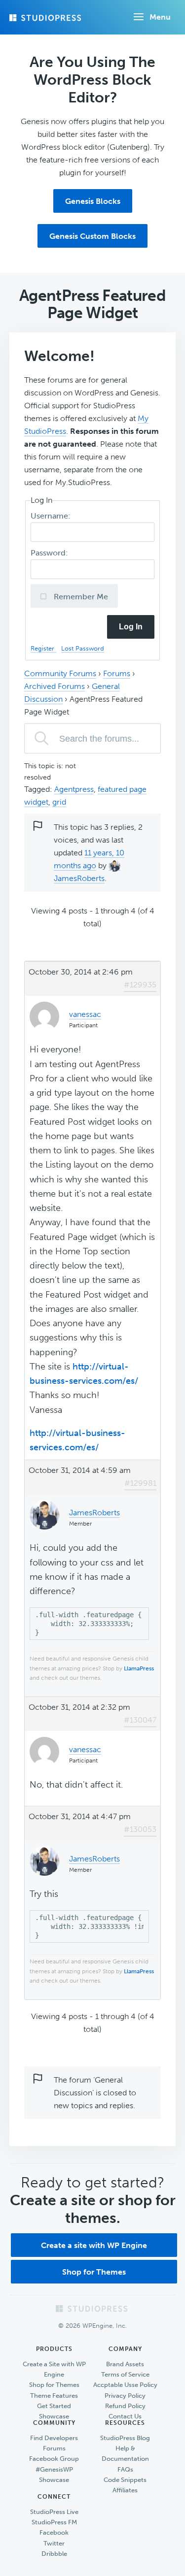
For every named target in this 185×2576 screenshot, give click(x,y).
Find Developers (54, 2438)
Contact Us (125, 2416)
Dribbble (54, 2554)
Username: (52, 516)
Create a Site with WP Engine (54, 2369)
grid (59, 802)
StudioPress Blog (125, 2438)
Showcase (54, 2416)
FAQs (125, 2469)
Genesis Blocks (93, 201)
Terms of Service (125, 2374)
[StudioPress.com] (46, 18)
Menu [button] (160, 17)
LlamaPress (139, 1668)
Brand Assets (125, 2364)
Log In (131, 627)
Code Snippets (125, 2480)
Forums (117, 673)
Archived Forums (55, 686)
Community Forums (60, 673)
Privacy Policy (125, 2396)
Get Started (54, 2406)
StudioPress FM (54, 2522)
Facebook (54, 2532)
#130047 (140, 1720)
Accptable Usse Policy (125, 2385)
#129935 (140, 985)
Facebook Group (54, 2459)
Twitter (54, 2543)
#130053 (140, 1829)
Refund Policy (125, 2406)
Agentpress (74, 789)
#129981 (140, 1483)
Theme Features (54, 2396)
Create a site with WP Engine (94, 2245)
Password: (50, 553)
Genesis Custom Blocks (92, 236)
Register (43, 648)
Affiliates (125, 2490)
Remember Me (80, 597)
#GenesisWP (54, 2469)
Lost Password (83, 648)
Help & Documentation (125, 2453)
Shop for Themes (94, 2272)
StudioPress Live (54, 2512)
